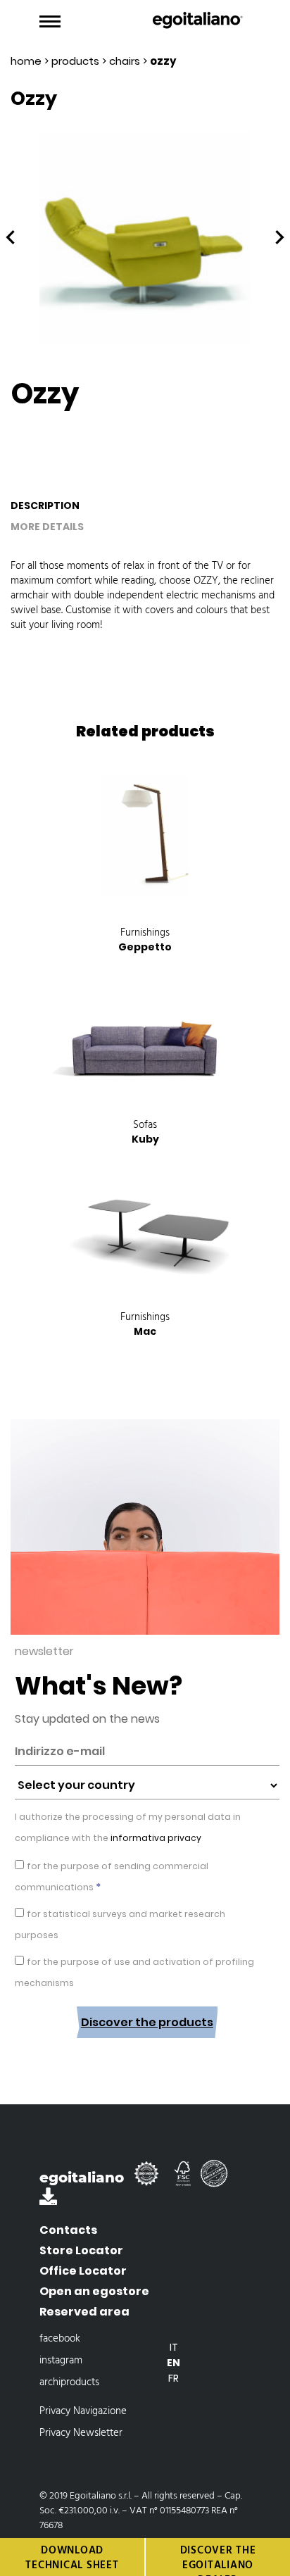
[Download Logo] (48, 2200)
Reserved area (84, 2312)
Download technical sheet (72, 2558)
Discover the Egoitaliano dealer (218, 2559)
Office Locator (83, 2271)
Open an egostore (94, 2291)
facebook (60, 2339)
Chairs (125, 61)
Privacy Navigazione (83, 2411)
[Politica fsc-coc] (184, 2180)
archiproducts (69, 2382)
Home (26, 61)
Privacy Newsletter (81, 2433)
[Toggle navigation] (50, 22)
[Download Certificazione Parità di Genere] (217, 2180)
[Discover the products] (147, 2049)
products (75, 61)
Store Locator (81, 2250)
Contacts (68, 2230)
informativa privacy (155, 1838)
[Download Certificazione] (149, 2180)
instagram (61, 2361)
